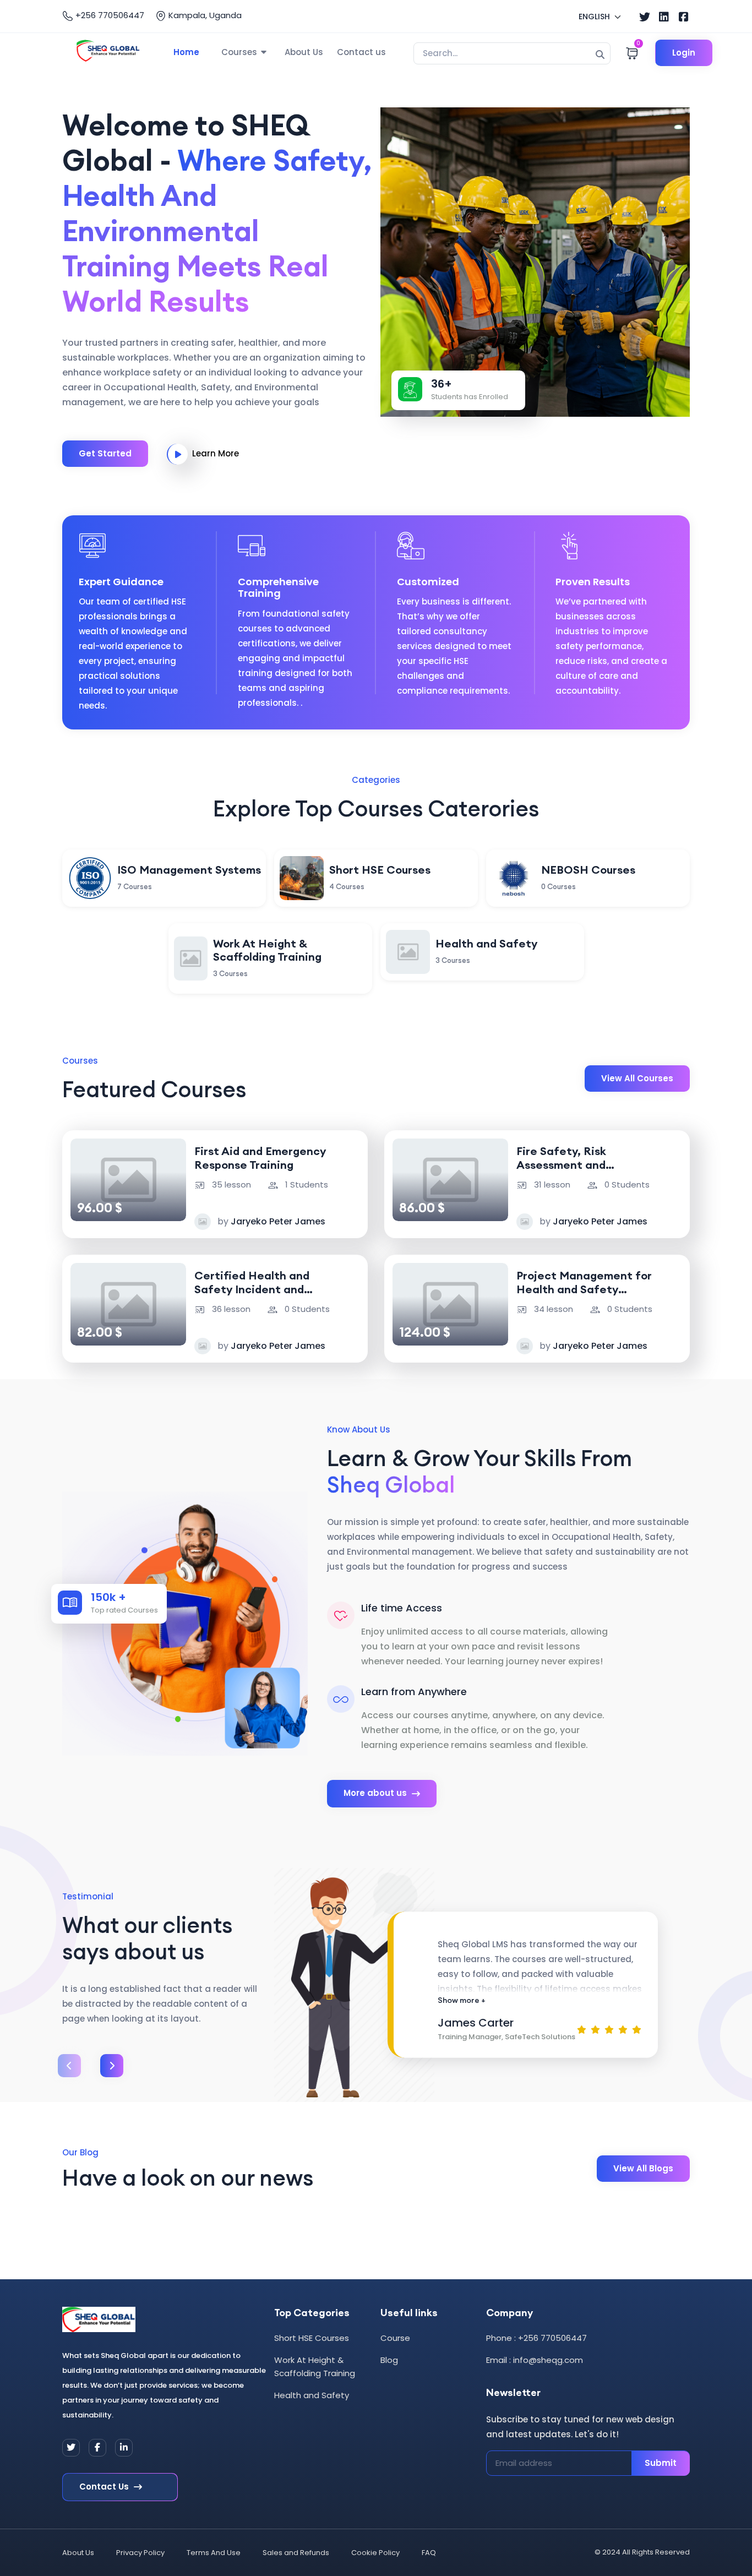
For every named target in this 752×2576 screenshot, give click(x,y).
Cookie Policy (375, 2553)
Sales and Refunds (296, 2553)
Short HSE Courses (312, 2338)
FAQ (429, 2553)
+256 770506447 (109, 15)
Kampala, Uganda (204, 15)
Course (395, 2338)
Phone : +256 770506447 (536, 2338)
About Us (304, 52)
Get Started (105, 453)
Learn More (216, 453)
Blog (389, 2360)
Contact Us (105, 2487)
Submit (661, 2463)
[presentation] (69, 2066)
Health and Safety (312, 2395)
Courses (239, 52)
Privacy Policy (140, 2553)
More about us (376, 1793)
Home (186, 52)
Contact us (361, 52)
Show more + (462, 2000)
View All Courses (637, 1078)
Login (684, 53)
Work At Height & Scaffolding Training (315, 2367)
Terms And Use (214, 2553)
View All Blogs (643, 2168)
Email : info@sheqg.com (535, 2360)
